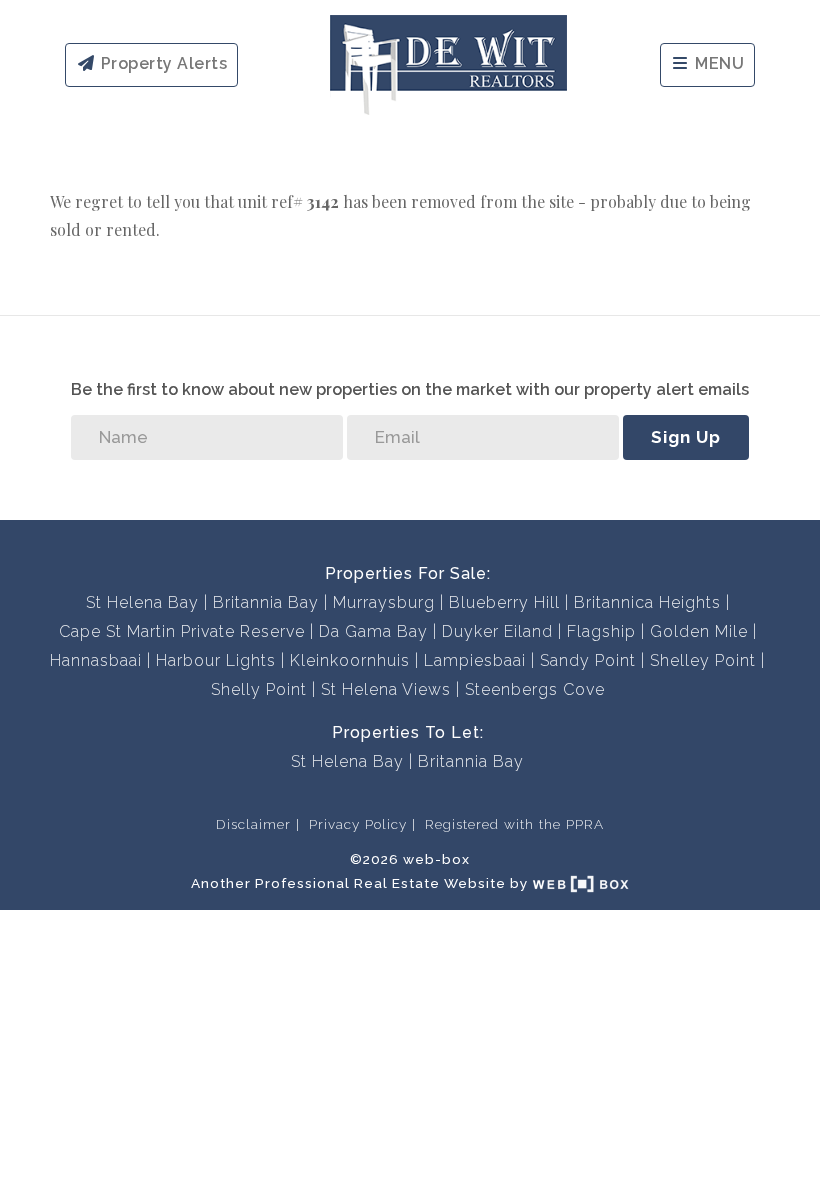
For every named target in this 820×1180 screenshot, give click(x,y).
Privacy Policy (358, 824)
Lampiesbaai (475, 660)
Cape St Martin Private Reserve (182, 631)
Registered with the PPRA (514, 824)
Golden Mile (699, 631)
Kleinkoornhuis (350, 660)
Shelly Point (259, 689)
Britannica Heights (647, 602)
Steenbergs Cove (535, 689)
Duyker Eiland (497, 631)
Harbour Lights (216, 660)
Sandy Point (588, 660)
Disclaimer (253, 824)
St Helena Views (386, 689)
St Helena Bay (142, 602)
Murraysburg (384, 602)
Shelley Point (703, 660)
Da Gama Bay (373, 631)
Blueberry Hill (504, 602)
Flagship (601, 631)
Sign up (686, 437)
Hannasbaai (96, 660)
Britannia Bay (266, 602)
